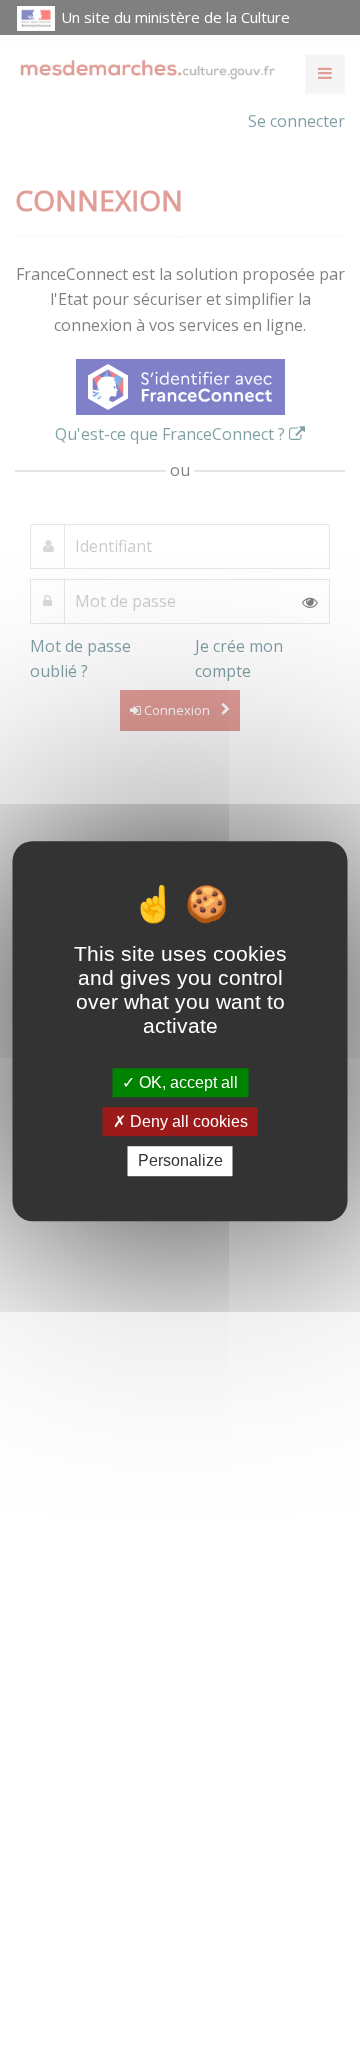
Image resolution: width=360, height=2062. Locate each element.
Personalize (180, 1161)
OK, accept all (186, 1082)
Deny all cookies (187, 1121)
